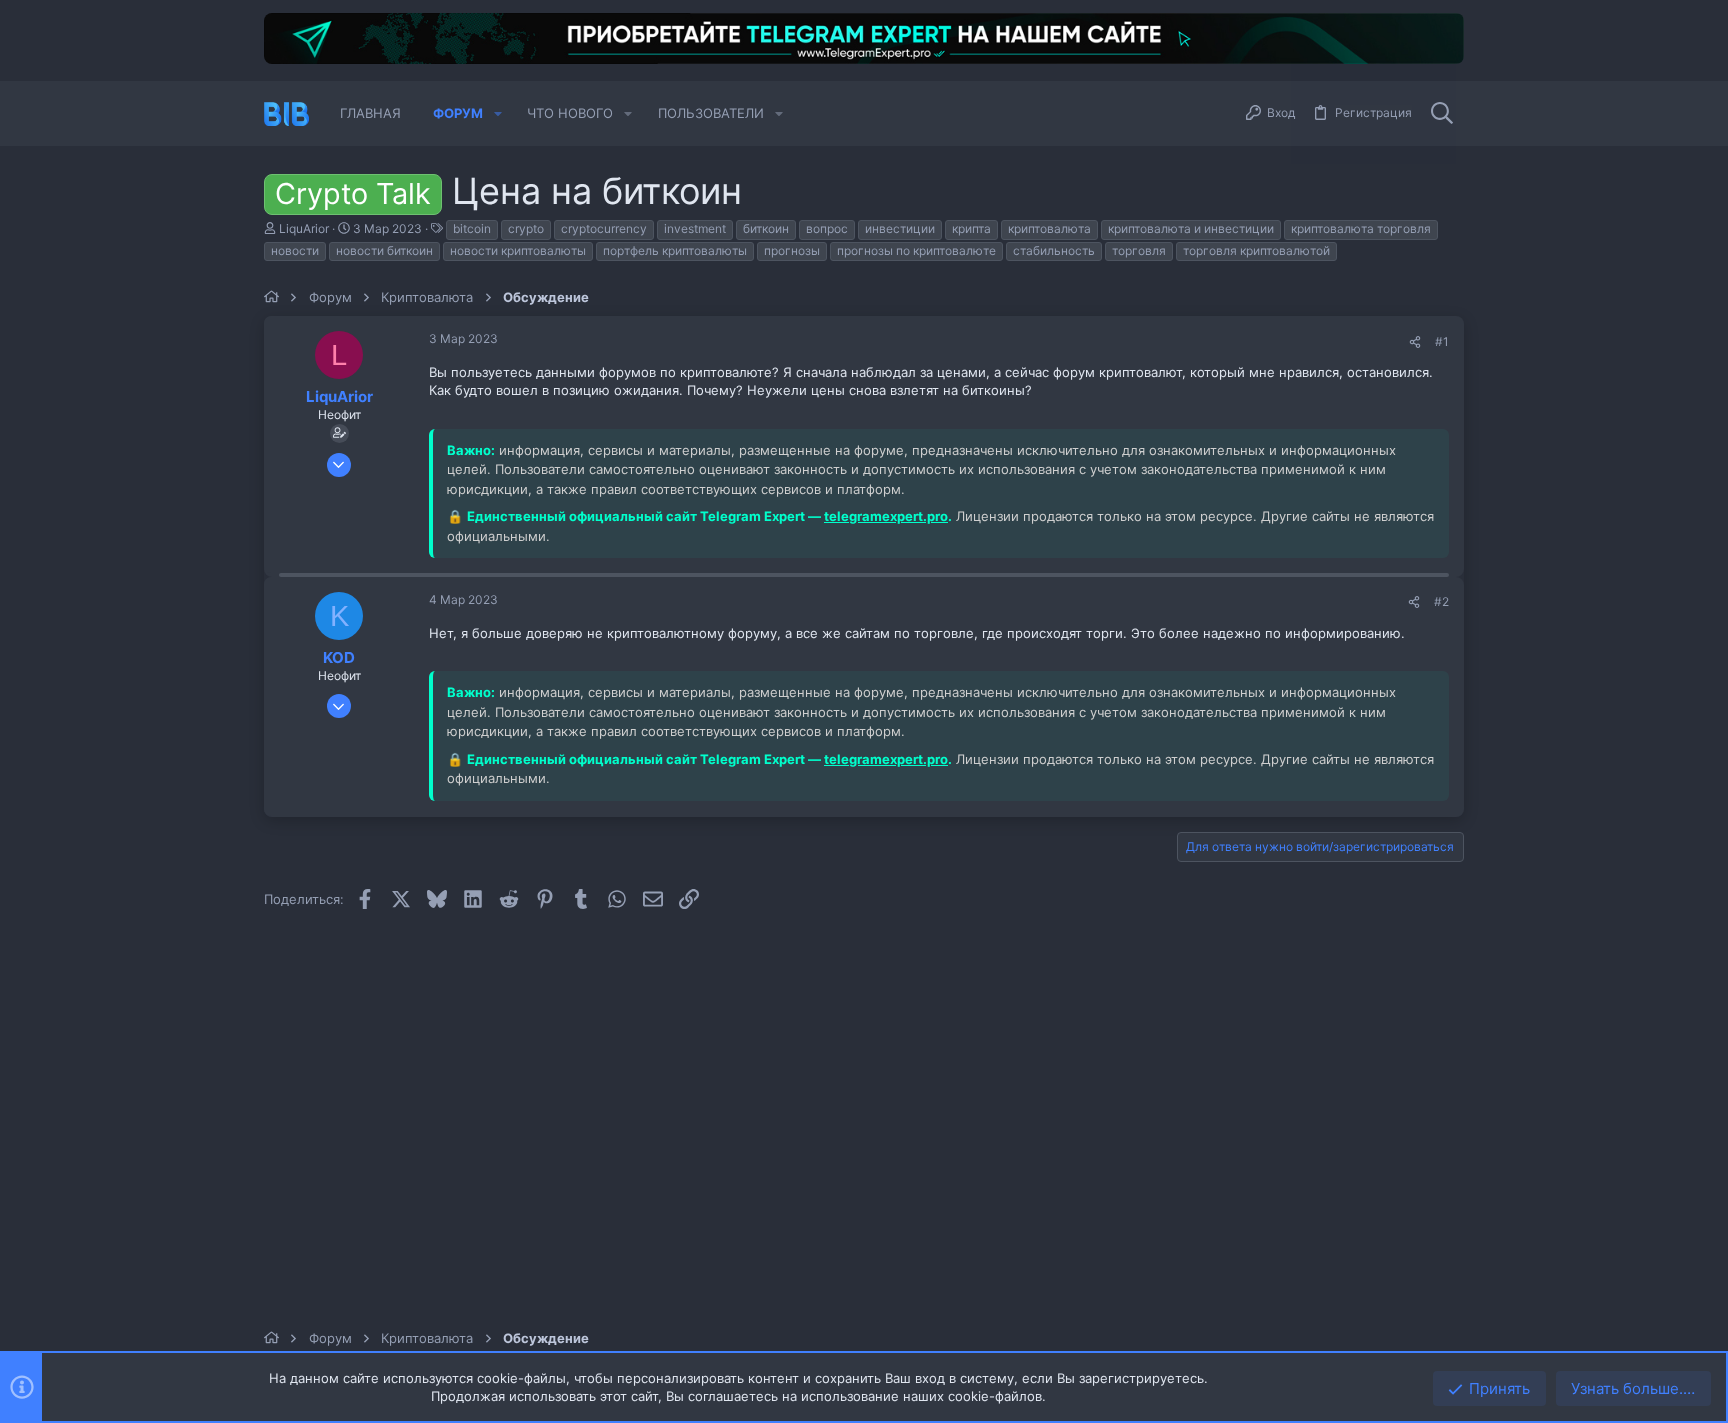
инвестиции (900, 228)
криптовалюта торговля (1361, 228)
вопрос (827, 228)
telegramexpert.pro (886, 516)
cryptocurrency (604, 228)
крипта (971, 228)
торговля (1139, 250)
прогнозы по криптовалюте (916, 250)
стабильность (1054, 250)
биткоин (766, 228)
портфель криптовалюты (675, 250)
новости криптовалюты (518, 250)
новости (295, 250)
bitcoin (472, 228)
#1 (1442, 341)
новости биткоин (384, 250)
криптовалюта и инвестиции (1191, 228)
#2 (1441, 601)
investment (695, 228)
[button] (498, 113)
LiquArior (304, 228)
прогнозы (792, 250)
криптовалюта (1049, 228)
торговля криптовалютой (1256, 250)
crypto (526, 228)
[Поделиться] (1415, 342)
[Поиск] (1442, 114)
